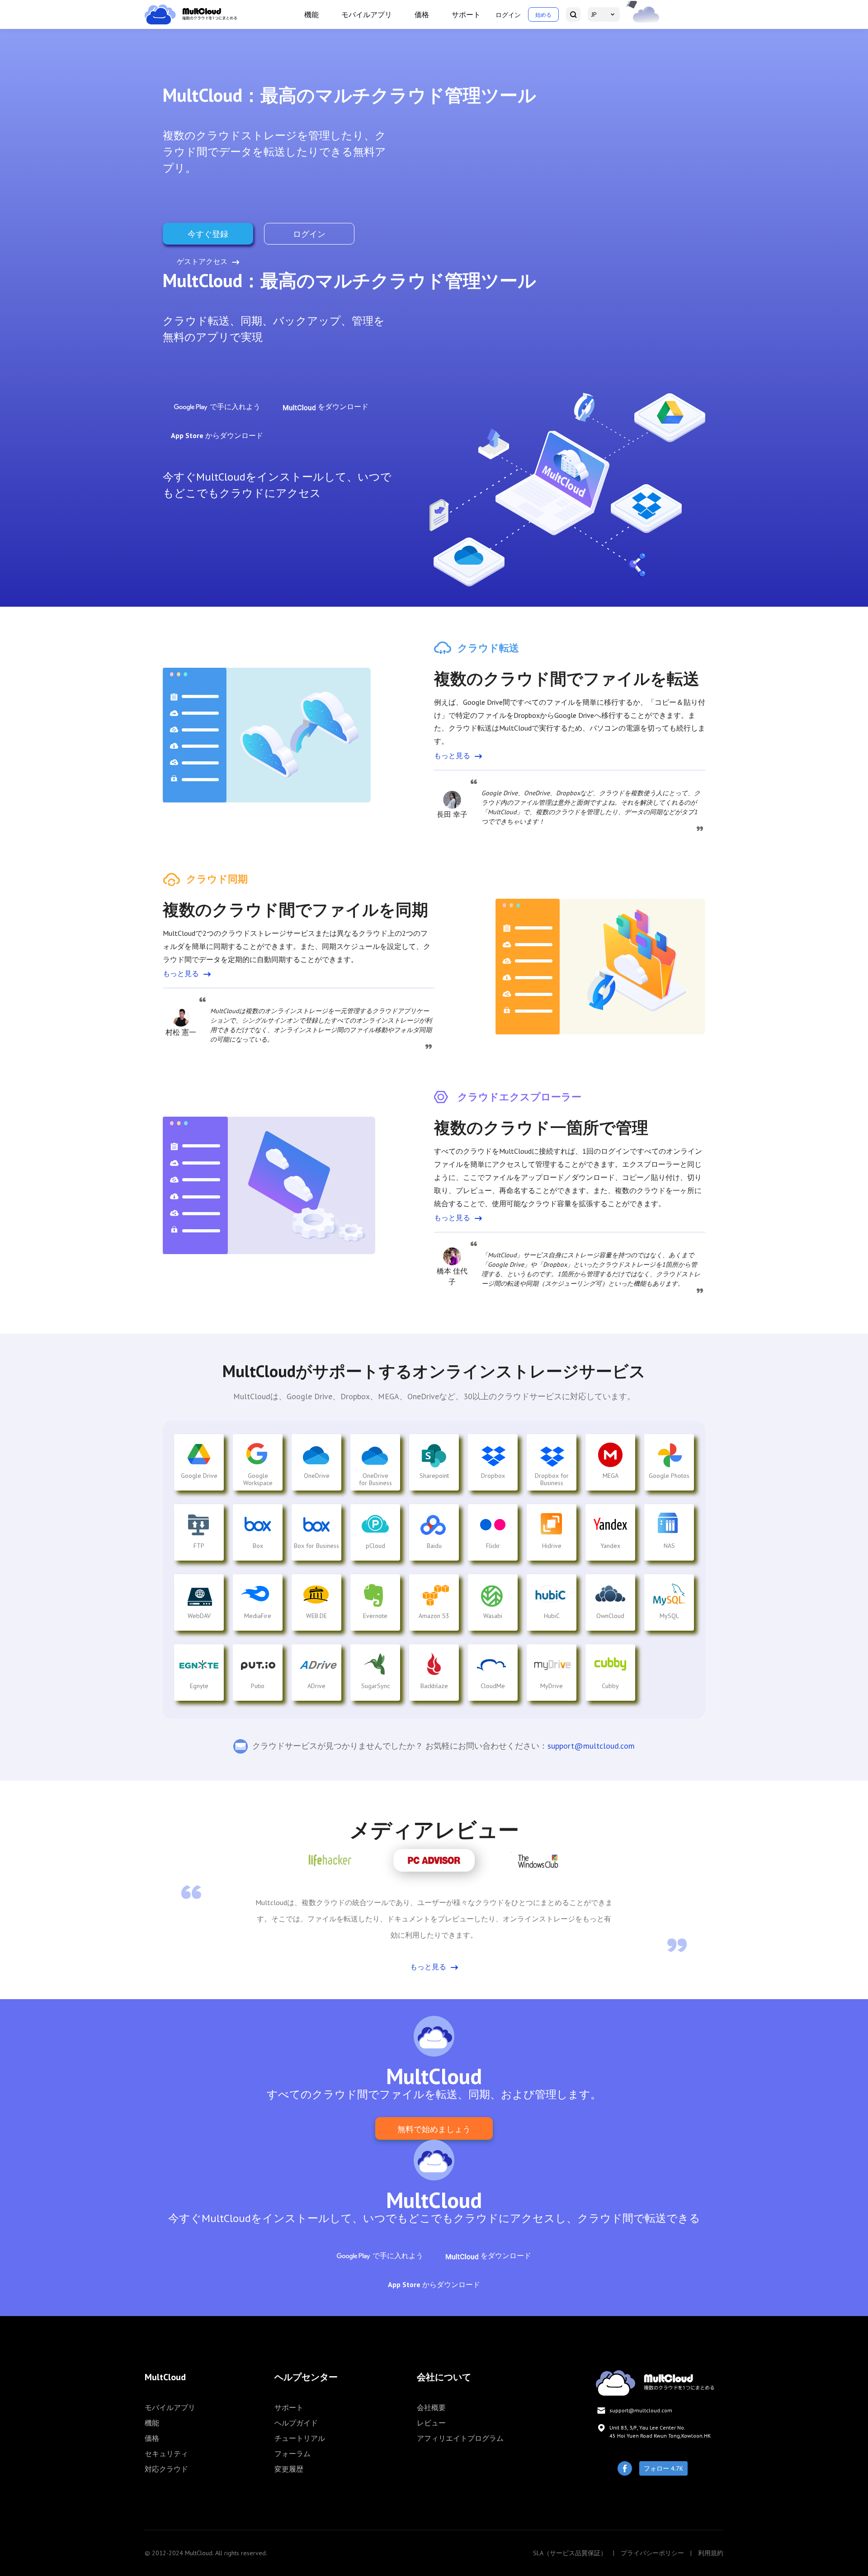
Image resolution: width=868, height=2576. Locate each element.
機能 (311, 14)
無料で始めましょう (434, 2129)
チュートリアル (300, 2438)
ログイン (508, 15)
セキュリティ (166, 2453)
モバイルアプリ (367, 14)
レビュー (431, 2423)
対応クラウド (166, 2469)
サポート (466, 14)
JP (594, 14)
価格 (422, 14)
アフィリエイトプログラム (460, 2438)
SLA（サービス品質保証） (570, 2553)
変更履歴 (289, 2469)
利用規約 (711, 2553)
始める (543, 15)
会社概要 (431, 2407)
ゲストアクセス (202, 261)
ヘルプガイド (296, 2423)
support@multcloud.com (591, 1746)
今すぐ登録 (208, 234)
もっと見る (452, 755)
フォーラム (292, 2453)
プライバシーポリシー (652, 2553)
